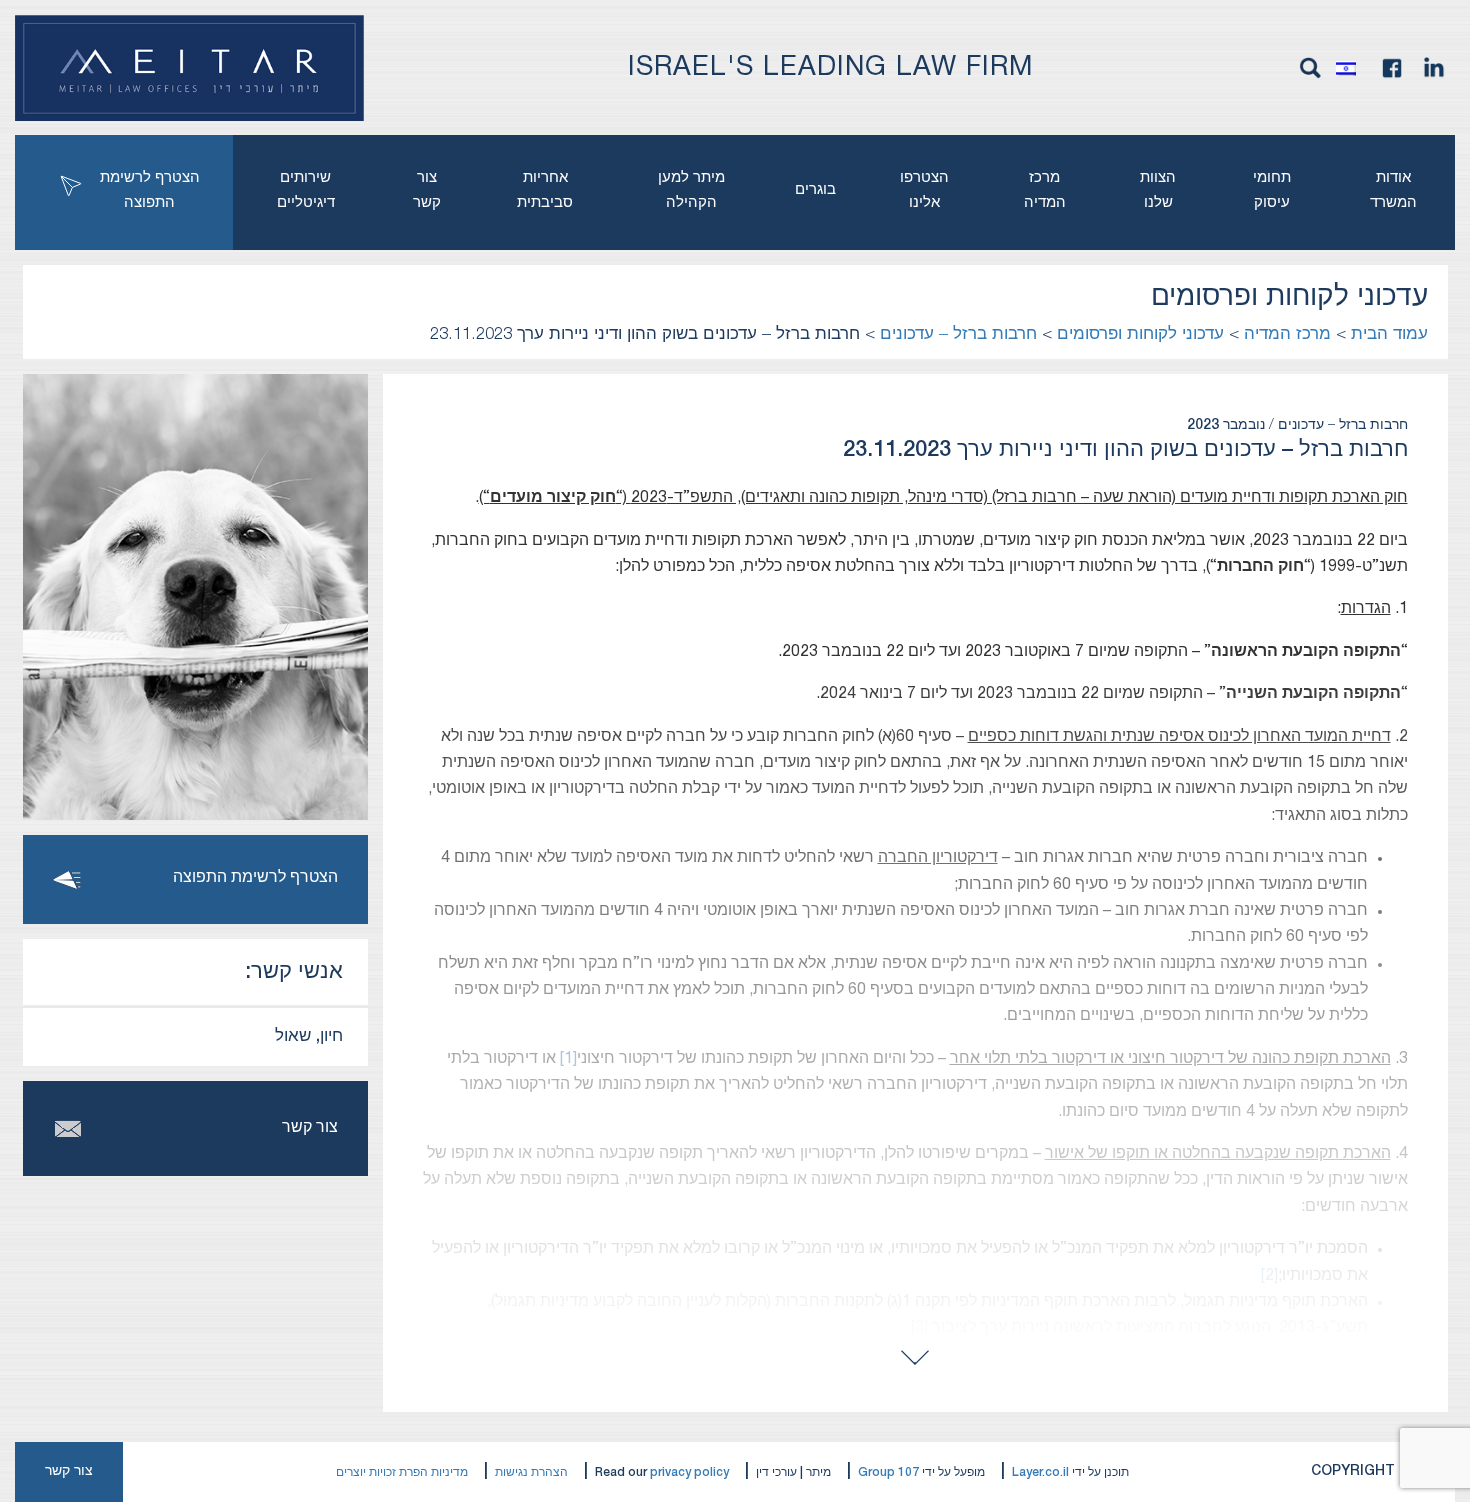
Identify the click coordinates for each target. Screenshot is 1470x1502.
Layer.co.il (1040, 1472)
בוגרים (815, 190)
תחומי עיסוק (1272, 190)
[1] (568, 1059)
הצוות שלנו (1158, 190)
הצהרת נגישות (531, 1472)
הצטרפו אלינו (924, 190)
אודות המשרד (1393, 190)
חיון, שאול (309, 1036)
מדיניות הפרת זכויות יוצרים (402, 1472)
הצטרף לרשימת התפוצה (150, 190)
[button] (1351, 68)
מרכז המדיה (1045, 190)
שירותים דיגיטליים (306, 190)
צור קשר (427, 190)
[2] (1269, 1276)
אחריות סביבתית (545, 190)
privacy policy (689, 1472)
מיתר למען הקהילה (691, 190)
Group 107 (888, 1472)
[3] (919, 1328)
